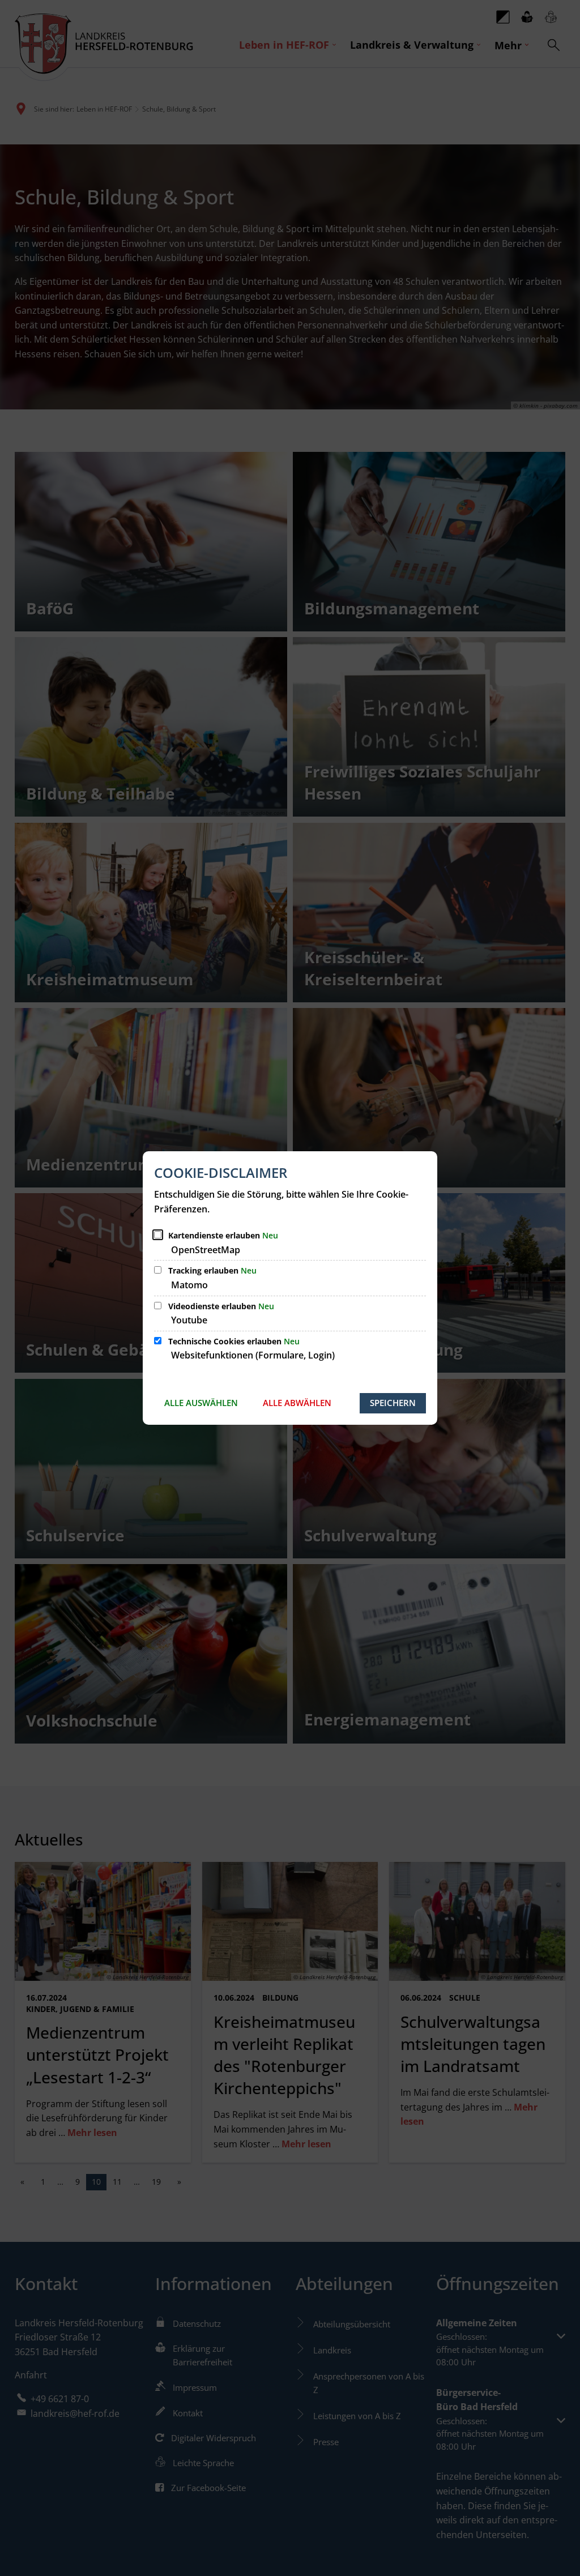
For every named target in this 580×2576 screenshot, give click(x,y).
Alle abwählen (297, 1403)
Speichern (393, 1403)
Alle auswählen (201, 1403)
